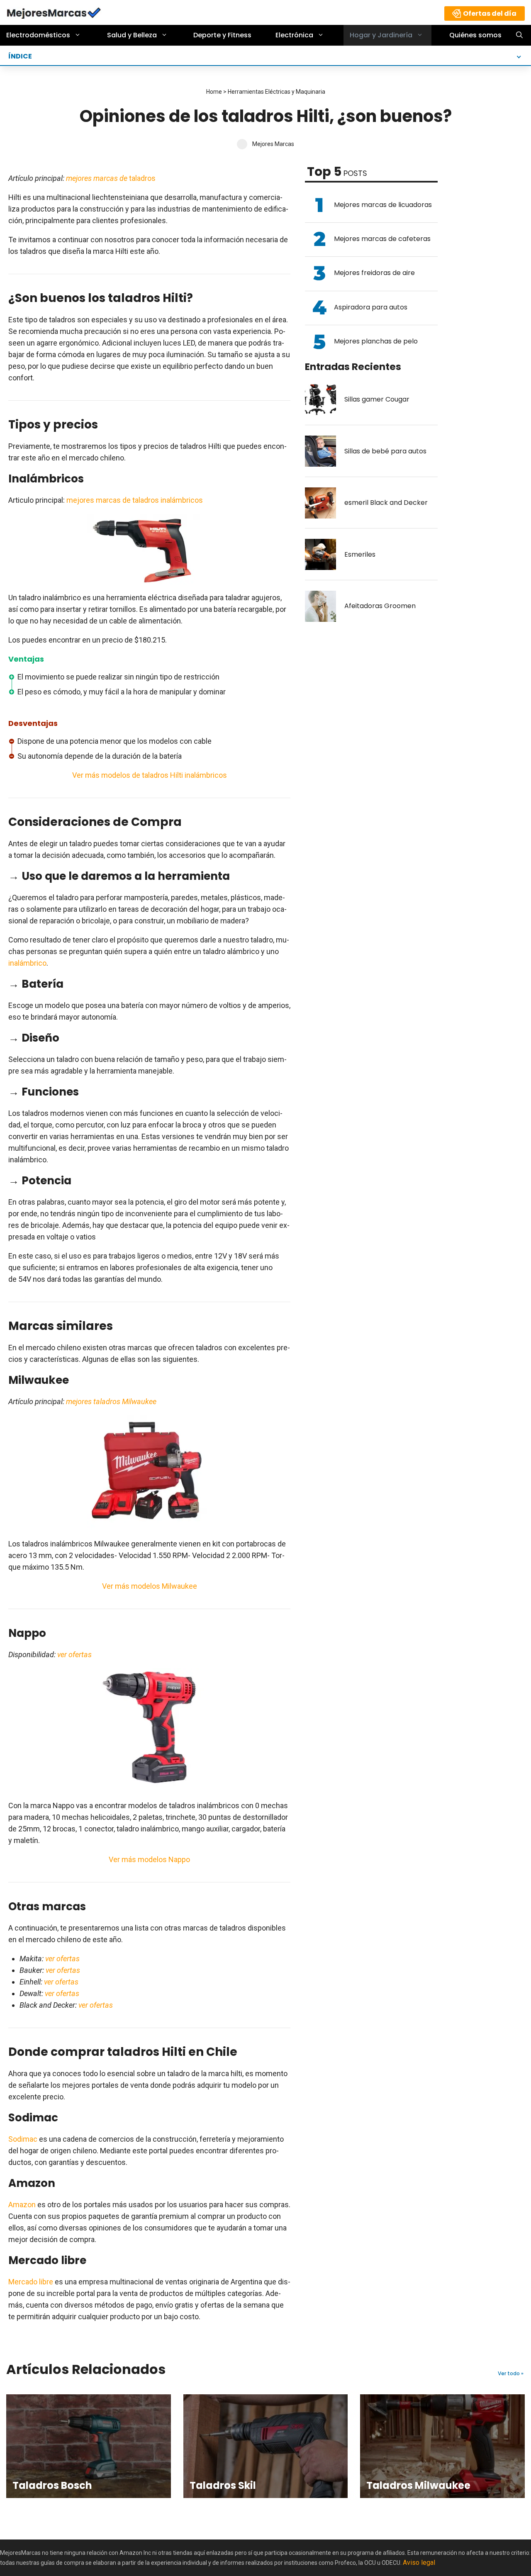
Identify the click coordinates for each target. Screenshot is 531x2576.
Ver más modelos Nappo (149, 1859)
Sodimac (23, 2139)
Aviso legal (419, 2563)
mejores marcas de (97, 178)
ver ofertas (74, 1654)
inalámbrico (27, 963)
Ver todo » (511, 2374)
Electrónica (294, 35)
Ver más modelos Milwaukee (150, 1586)
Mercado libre (31, 2282)
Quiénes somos (475, 35)
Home (214, 92)
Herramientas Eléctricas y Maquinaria (276, 92)
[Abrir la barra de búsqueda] (519, 35)
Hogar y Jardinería (381, 35)
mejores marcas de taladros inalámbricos (135, 500)
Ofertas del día (490, 13)
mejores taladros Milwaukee (111, 1401)
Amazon (22, 2205)
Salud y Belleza (132, 35)
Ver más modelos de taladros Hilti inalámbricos (150, 775)
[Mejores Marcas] (54, 12)
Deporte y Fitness (222, 35)
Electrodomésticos (38, 35)
